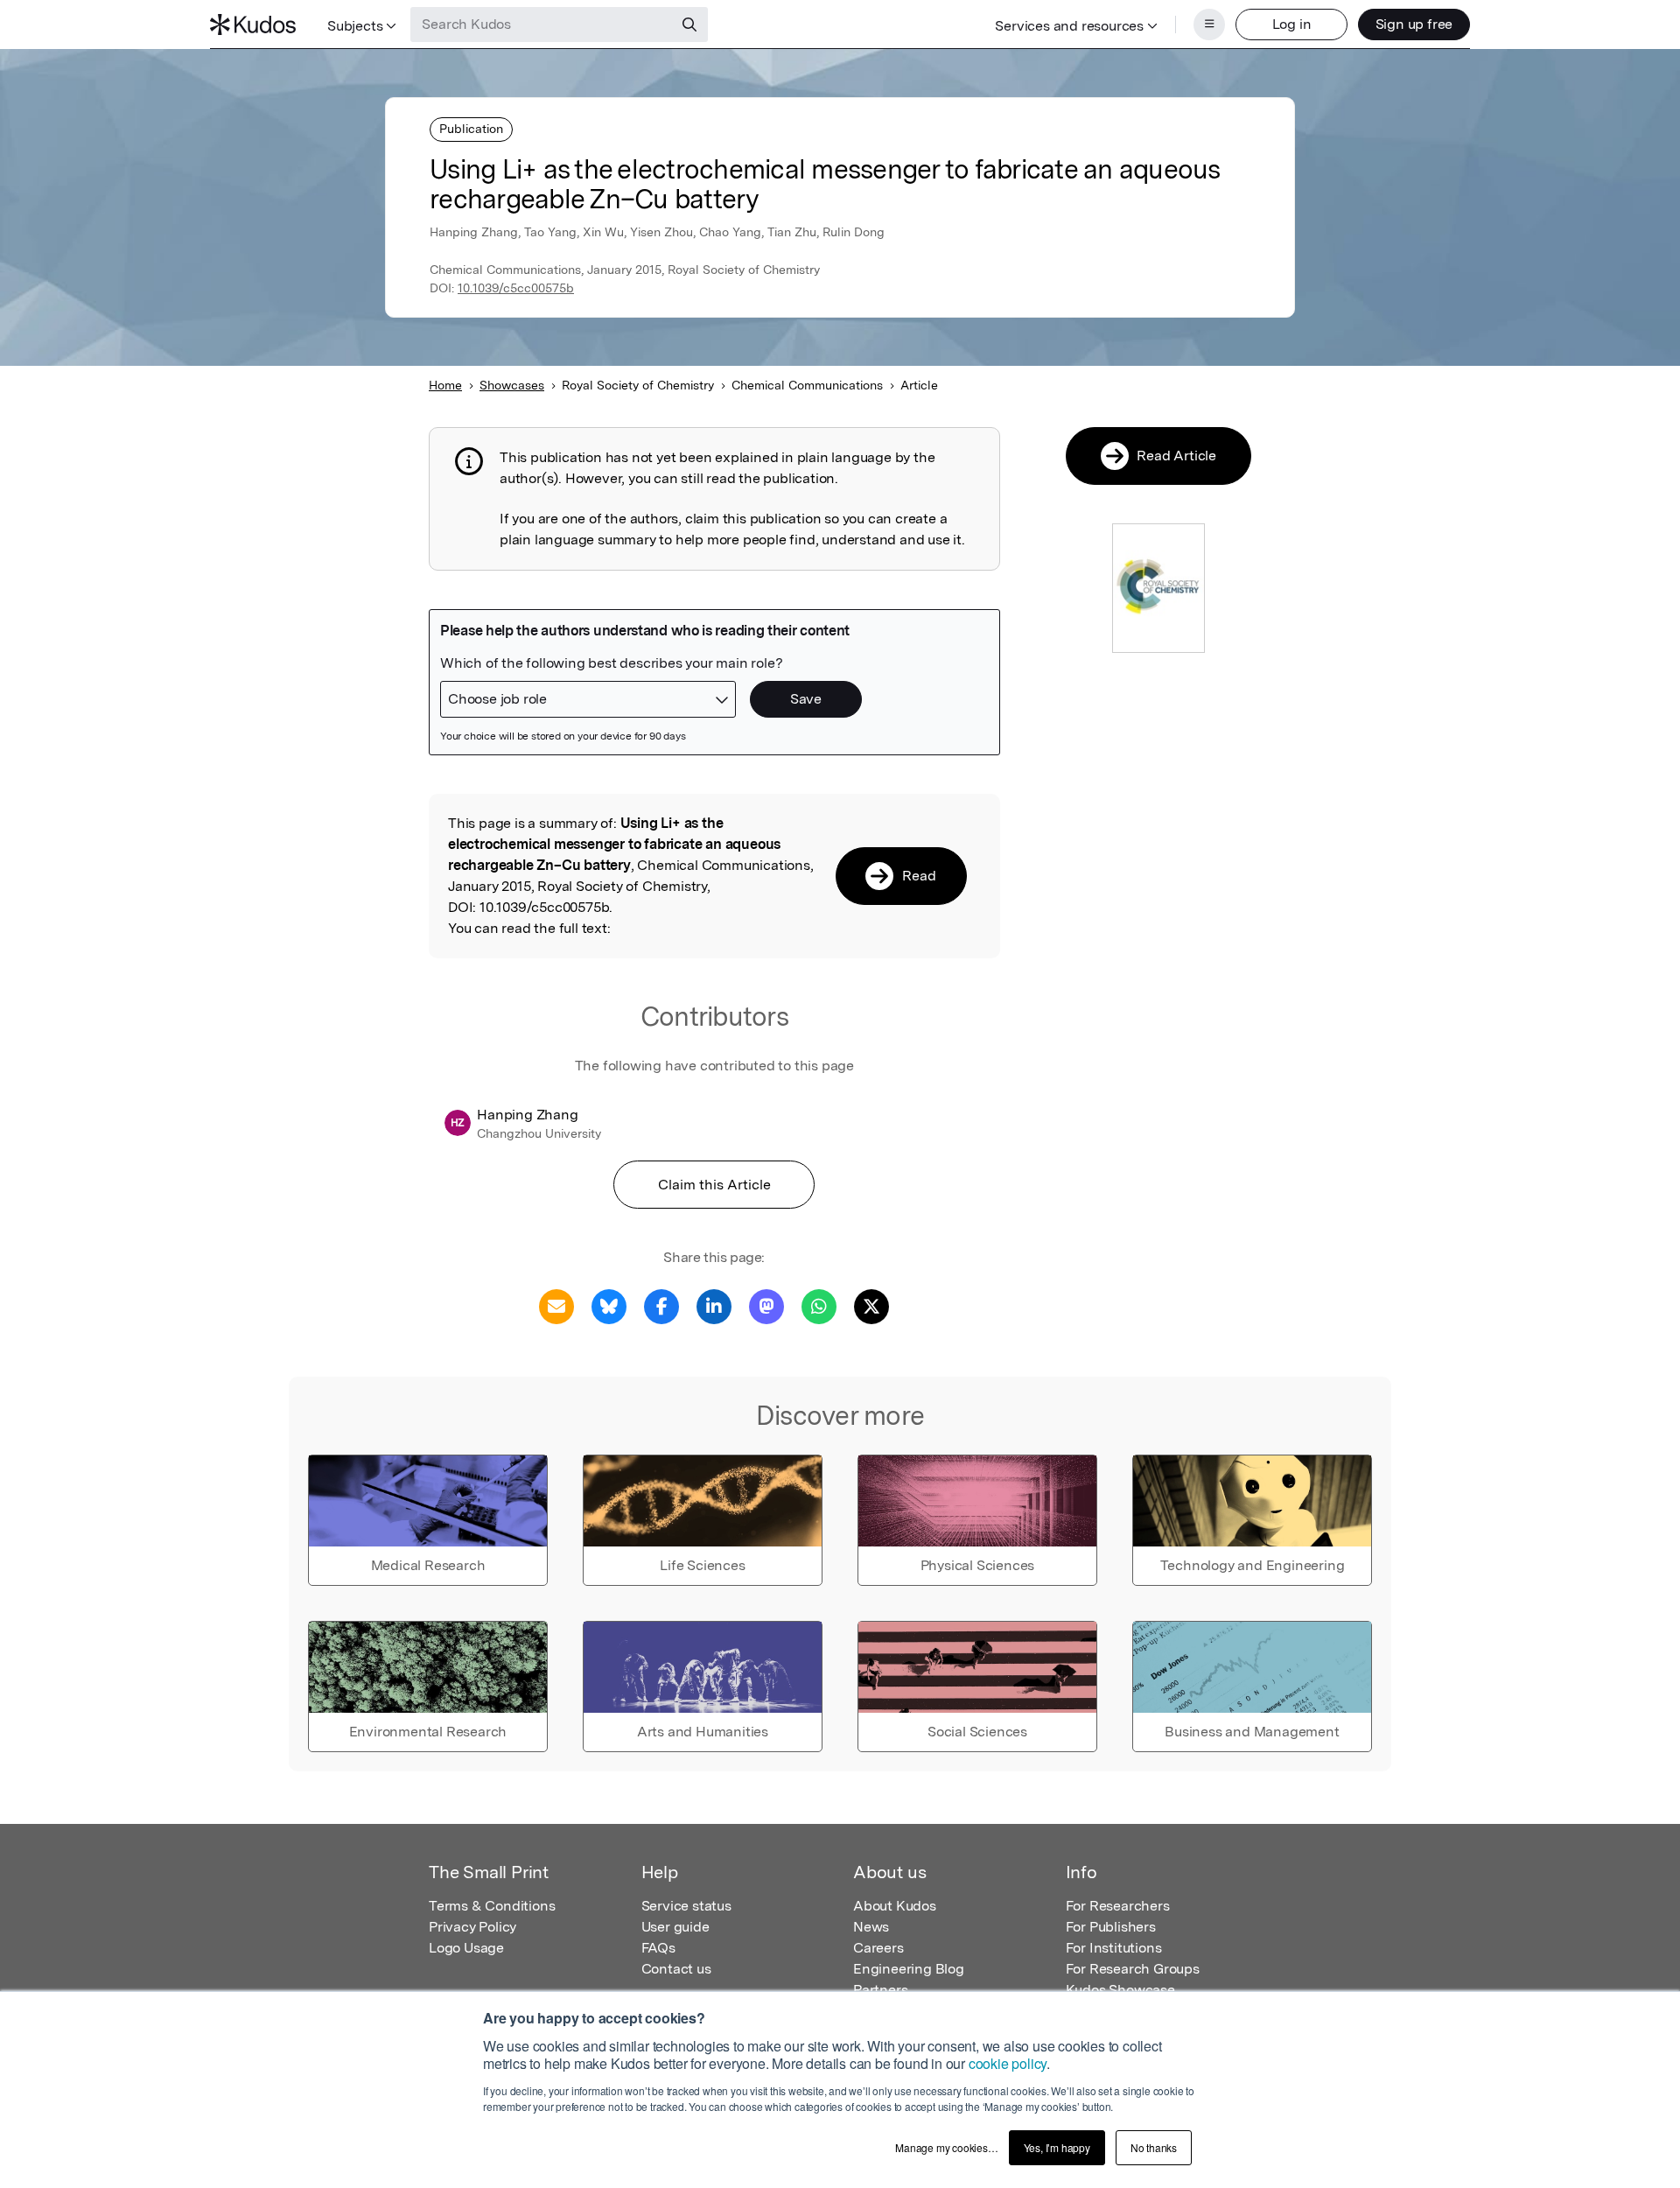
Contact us (676, 1969)
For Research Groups (1133, 1969)
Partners (880, 1990)
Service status (686, 1906)
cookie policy (1008, 2063)
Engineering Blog (909, 1969)
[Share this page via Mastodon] (766, 1305)
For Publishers (1111, 1927)
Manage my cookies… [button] (946, 2147)
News (871, 1927)
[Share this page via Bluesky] (609, 1305)
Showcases (512, 385)
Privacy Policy (472, 1927)
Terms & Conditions (492, 1906)
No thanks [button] (1154, 2147)
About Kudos (895, 1906)
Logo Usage (466, 1948)
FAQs (658, 1948)
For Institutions (1114, 1948)
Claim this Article (714, 1185)
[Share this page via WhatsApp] (819, 1305)
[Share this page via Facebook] (661, 1305)
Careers (878, 1948)
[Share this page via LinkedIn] (714, 1305)
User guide (675, 1927)
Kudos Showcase (1120, 1990)
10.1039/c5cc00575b (516, 288)
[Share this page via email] (556, 1305)
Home (445, 385)
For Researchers (1118, 1906)
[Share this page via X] (871, 1305)
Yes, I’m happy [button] (1057, 2147)
